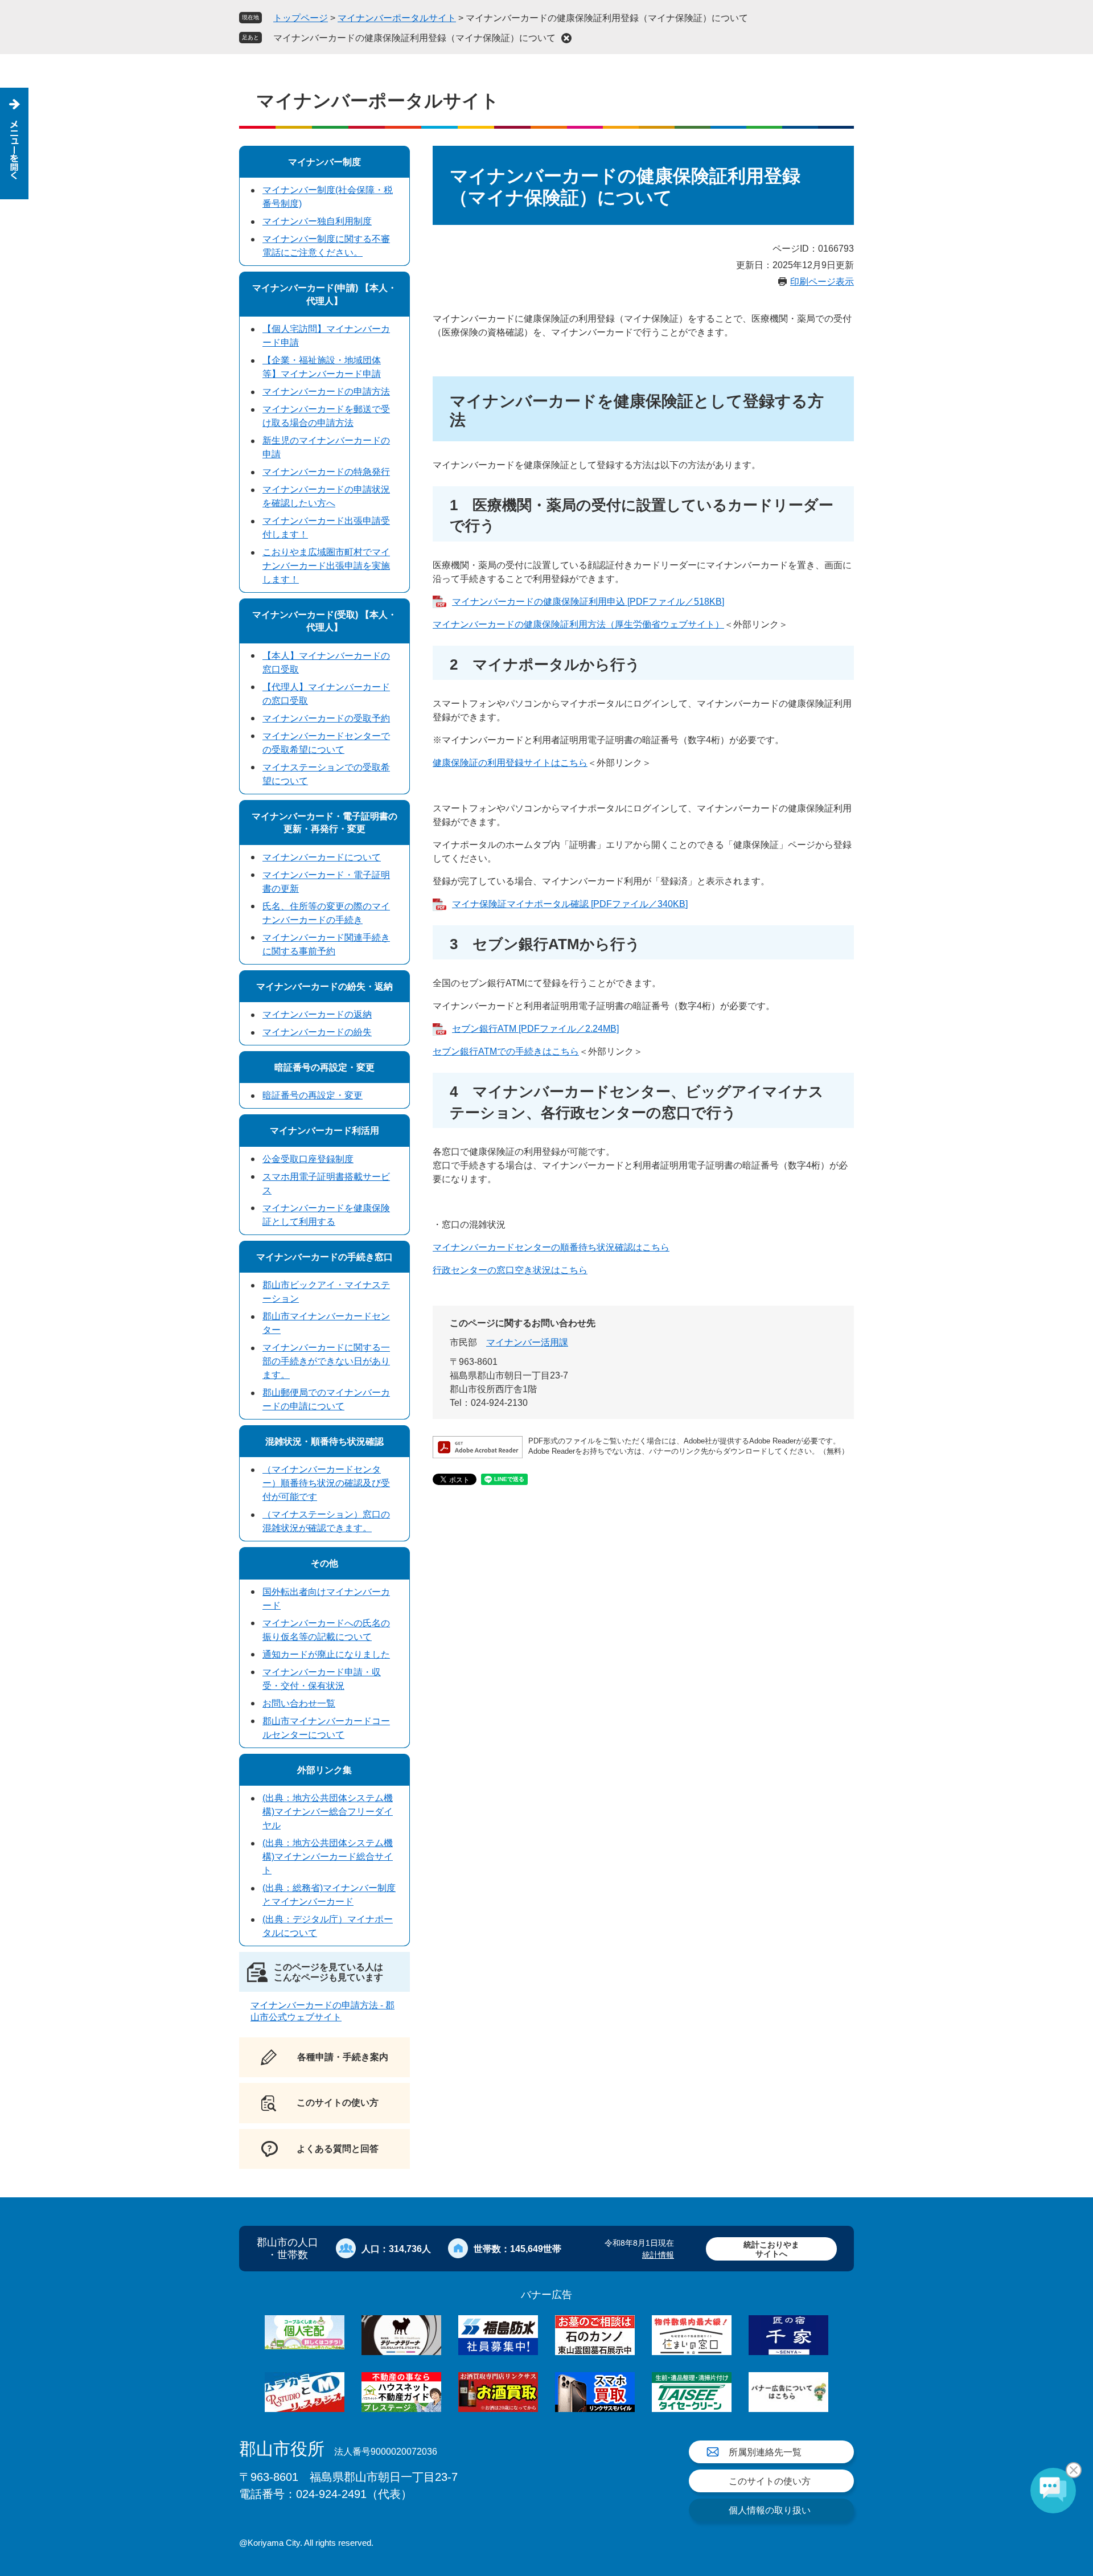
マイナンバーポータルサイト (397, 18)
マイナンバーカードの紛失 (317, 1032)
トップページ (301, 18)
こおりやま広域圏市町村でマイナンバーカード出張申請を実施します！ (326, 566)
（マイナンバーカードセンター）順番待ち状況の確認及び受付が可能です (326, 1483)
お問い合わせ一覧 (299, 1703)
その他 (324, 1563)
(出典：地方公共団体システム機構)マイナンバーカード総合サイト (328, 1857)
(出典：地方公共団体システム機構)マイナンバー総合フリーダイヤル (328, 1812)
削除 (566, 38)
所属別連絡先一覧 (765, 2452)
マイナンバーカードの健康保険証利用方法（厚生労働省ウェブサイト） (578, 624)
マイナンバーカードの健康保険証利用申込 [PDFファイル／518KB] (588, 602)
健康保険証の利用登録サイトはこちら (510, 763)
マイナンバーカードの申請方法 (326, 391)
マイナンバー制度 (324, 162)
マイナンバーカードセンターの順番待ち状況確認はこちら (551, 1247)
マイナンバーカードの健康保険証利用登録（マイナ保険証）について (414, 38)
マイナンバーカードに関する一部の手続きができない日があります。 (326, 1361)
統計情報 (658, 2255)
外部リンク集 (324, 1770)
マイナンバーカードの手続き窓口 (324, 1257)
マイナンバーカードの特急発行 (326, 472)
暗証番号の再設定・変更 (324, 1067)
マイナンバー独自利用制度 (317, 221)
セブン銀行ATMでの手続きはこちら (506, 1051)
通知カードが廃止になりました (326, 1654)
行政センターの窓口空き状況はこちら (510, 1270)
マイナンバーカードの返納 (317, 1014)
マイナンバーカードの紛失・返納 (324, 986)
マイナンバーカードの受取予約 (326, 718)
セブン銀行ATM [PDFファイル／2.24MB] (535, 1029)
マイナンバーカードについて (322, 857)
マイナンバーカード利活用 (324, 1131)
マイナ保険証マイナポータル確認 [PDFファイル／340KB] (570, 904)
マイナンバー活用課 (527, 1342)
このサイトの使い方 (770, 2481)
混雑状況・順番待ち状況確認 (324, 1441)
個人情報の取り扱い (770, 2510)
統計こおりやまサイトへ (771, 2249)
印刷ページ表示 (822, 282)
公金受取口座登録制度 (308, 1159)
